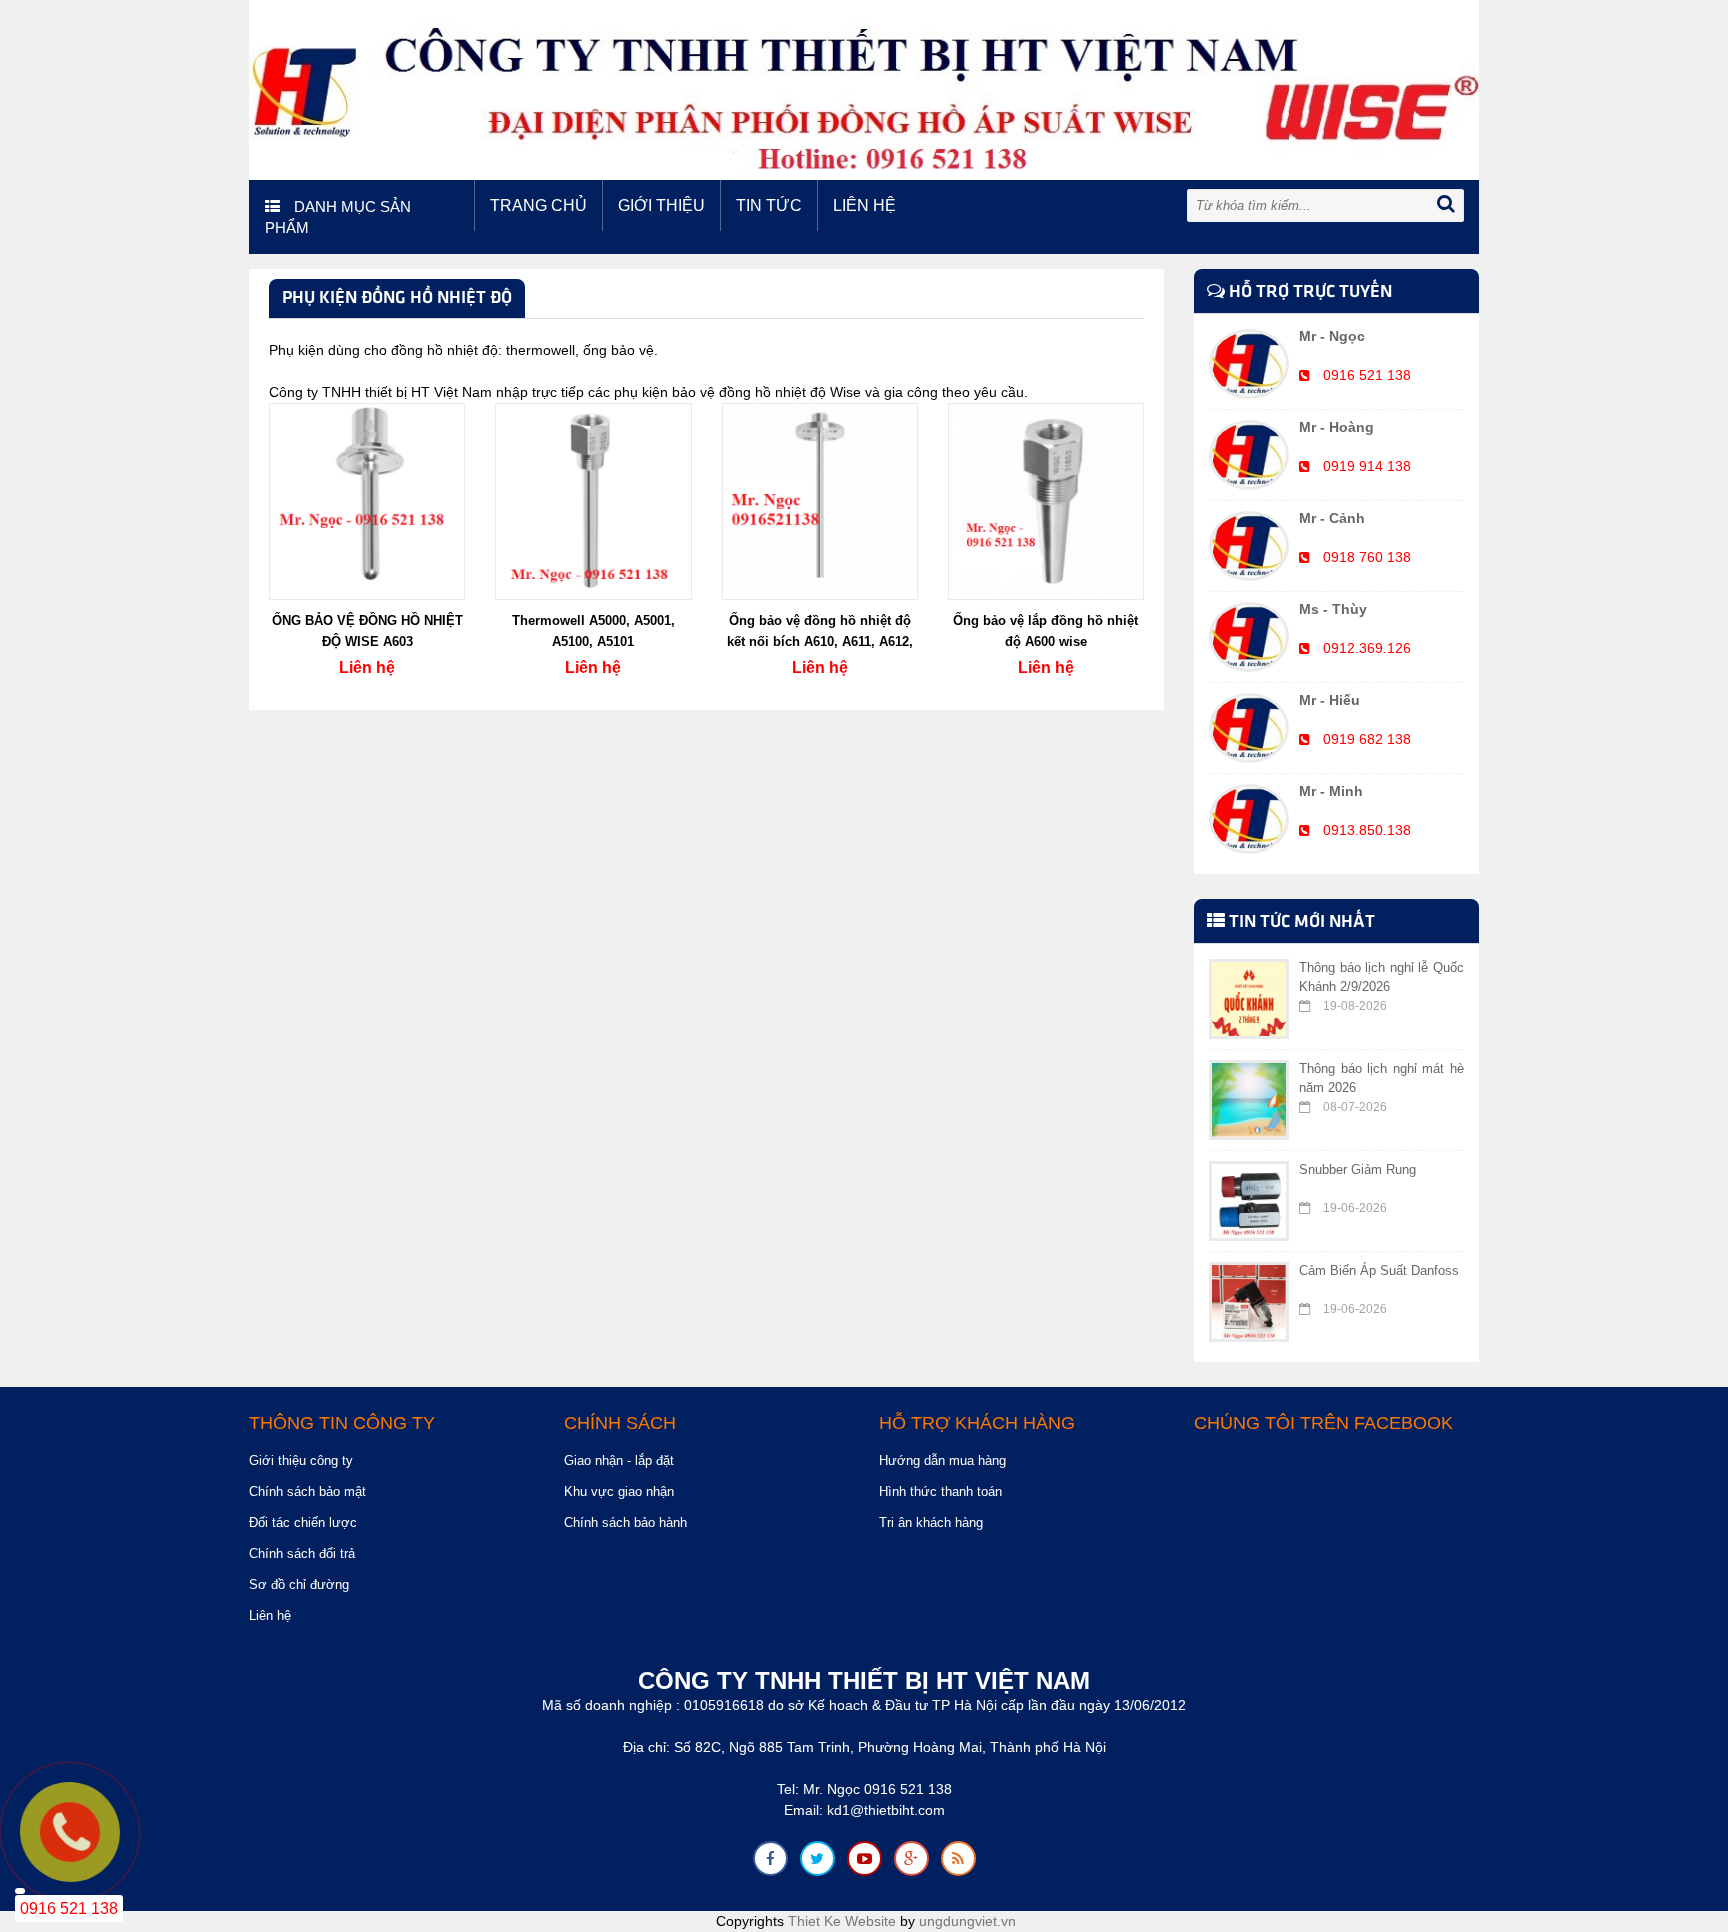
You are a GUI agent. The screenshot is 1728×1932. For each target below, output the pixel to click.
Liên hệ (864, 205)
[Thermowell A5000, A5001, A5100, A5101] (593, 500)
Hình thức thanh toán (940, 1491)
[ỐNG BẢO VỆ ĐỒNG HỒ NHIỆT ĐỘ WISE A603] (367, 500)
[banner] (864, 89)
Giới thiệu (661, 205)
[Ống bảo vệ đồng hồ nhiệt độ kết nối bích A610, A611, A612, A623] (820, 500)
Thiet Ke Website (842, 1921)
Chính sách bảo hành (625, 1522)
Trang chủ (538, 205)
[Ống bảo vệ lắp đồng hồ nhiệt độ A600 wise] (1046, 500)
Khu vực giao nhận (619, 1491)
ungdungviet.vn (967, 1921)
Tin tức (769, 205)
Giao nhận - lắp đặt (619, 1460)
